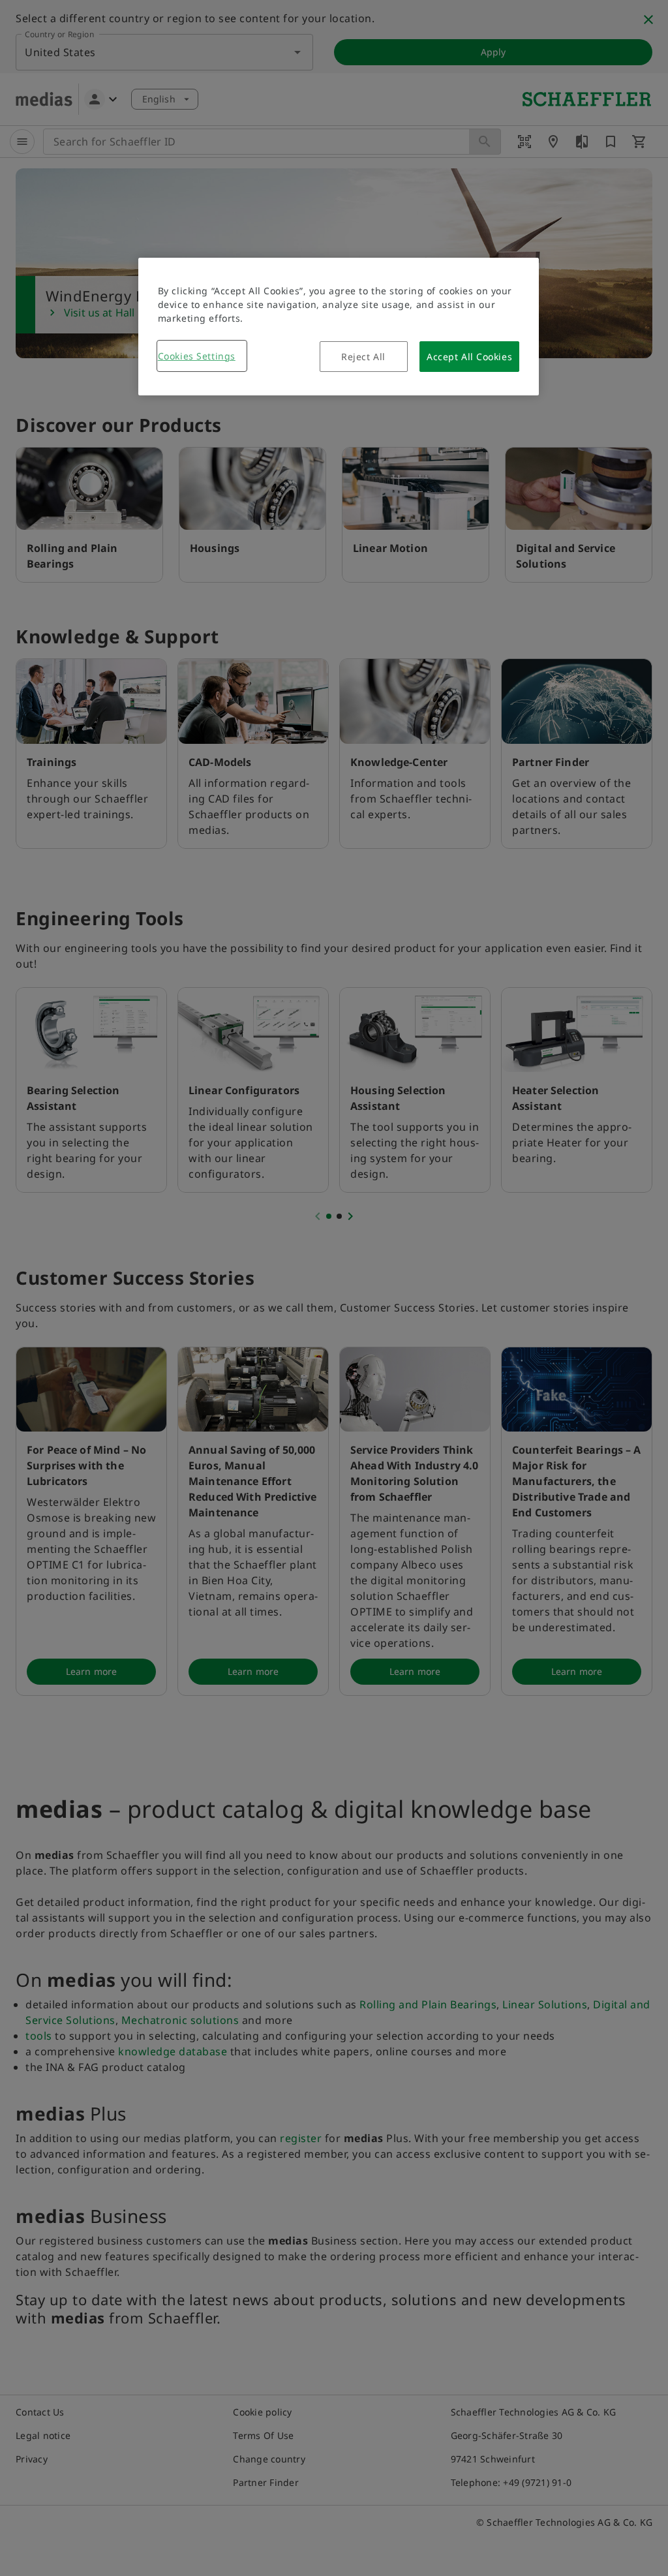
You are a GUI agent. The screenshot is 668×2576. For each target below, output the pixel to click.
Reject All (363, 357)
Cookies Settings (197, 356)
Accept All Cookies (469, 357)
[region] (339, 327)
